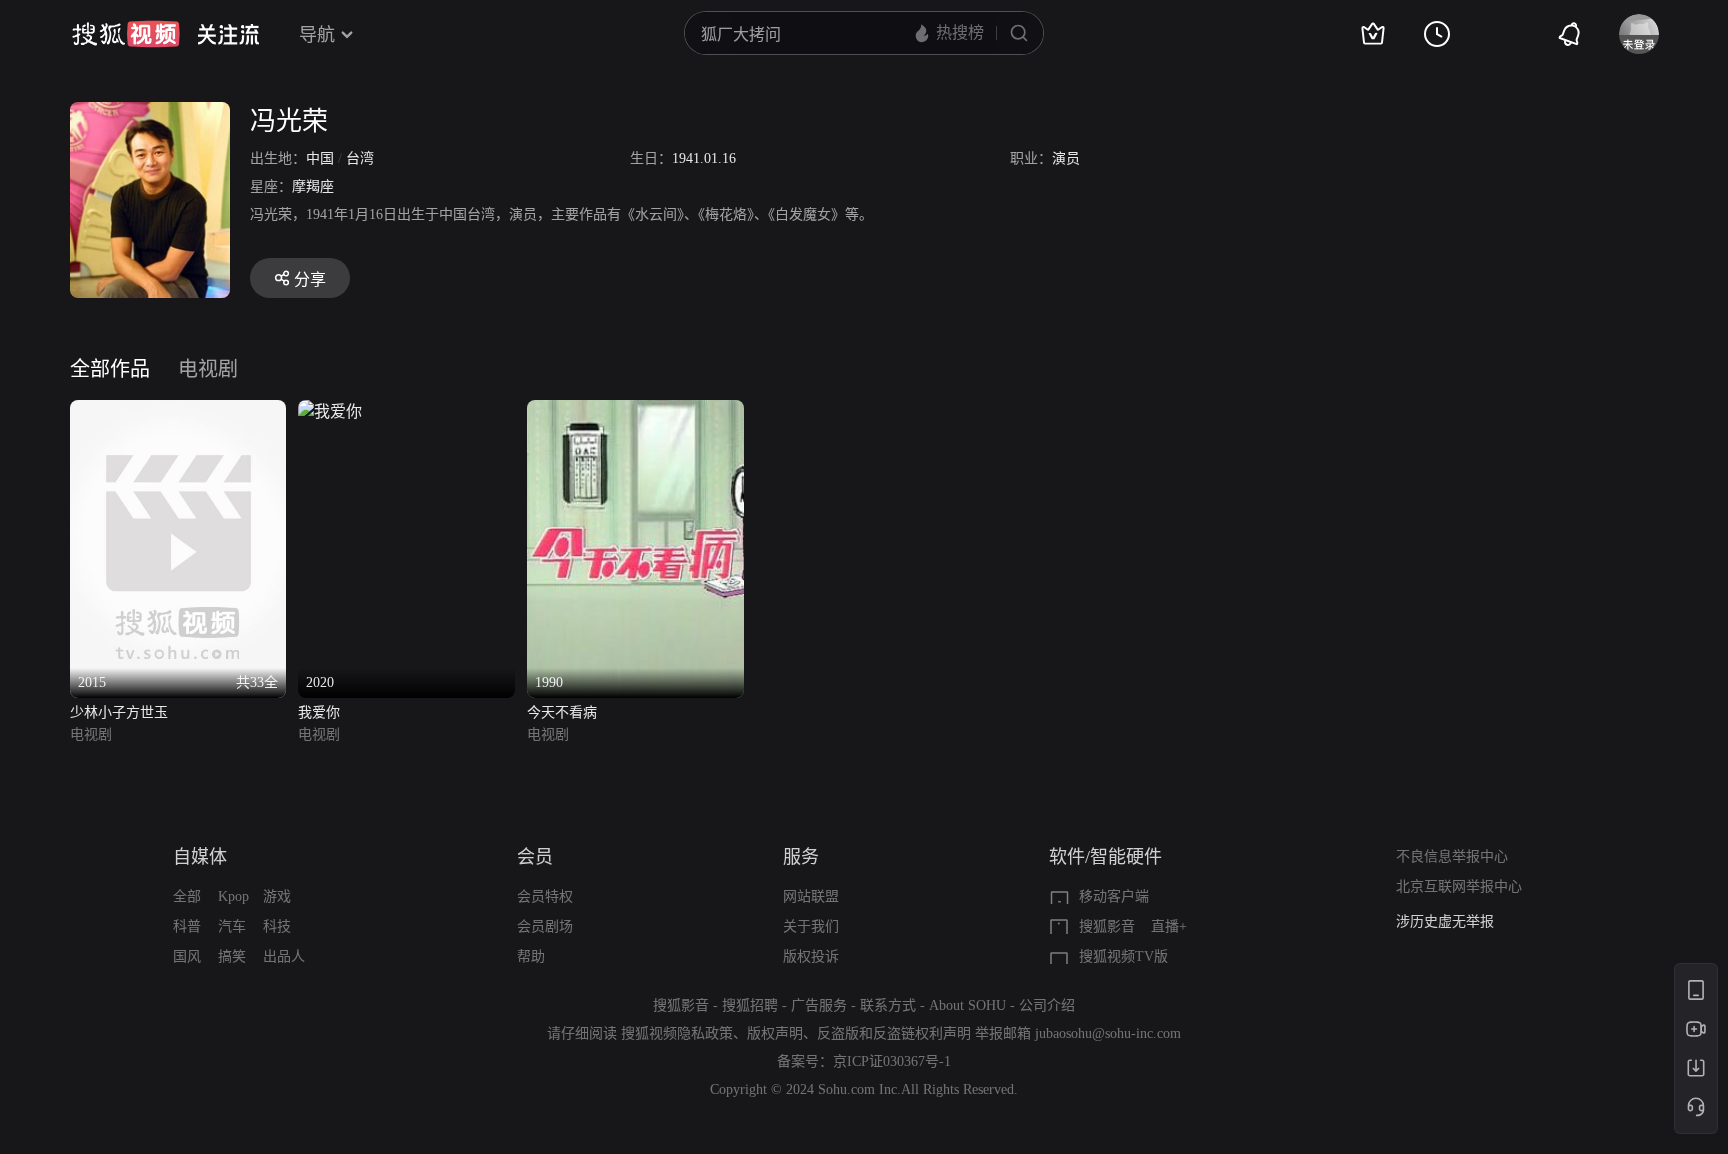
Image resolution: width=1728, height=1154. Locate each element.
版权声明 (775, 1033)
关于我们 (811, 926)
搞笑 (232, 956)
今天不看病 (562, 712)
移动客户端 (1114, 896)
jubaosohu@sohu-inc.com (1108, 1033)
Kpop (233, 896)
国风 (187, 956)
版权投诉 (811, 956)
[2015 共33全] (178, 411)
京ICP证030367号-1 (892, 1061)
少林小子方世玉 (119, 712)
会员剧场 (545, 926)
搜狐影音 (1107, 926)
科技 (277, 926)
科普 (187, 926)
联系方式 (888, 1005)
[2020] (330, 411)
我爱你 (319, 712)
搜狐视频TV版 (1123, 956)
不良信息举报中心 (1452, 856)
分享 (310, 279)
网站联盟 (811, 896)
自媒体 (200, 857)
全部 (187, 896)
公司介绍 (1047, 1005)
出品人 (284, 956)
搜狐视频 (126, 34)
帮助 (531, 956)
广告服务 (819, 1005)
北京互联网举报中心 (1459, 886)
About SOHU (967, 1005)
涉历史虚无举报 (1445, 921)
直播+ (1169, 926)
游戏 (277, 896)
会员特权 (545, 896)
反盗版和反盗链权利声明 (894, 1033)
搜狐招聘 (750, 1005)
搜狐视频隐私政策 (677, 1033)
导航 (317, 35)
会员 (535, 857)
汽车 (232, 926)
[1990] (635, 411)
